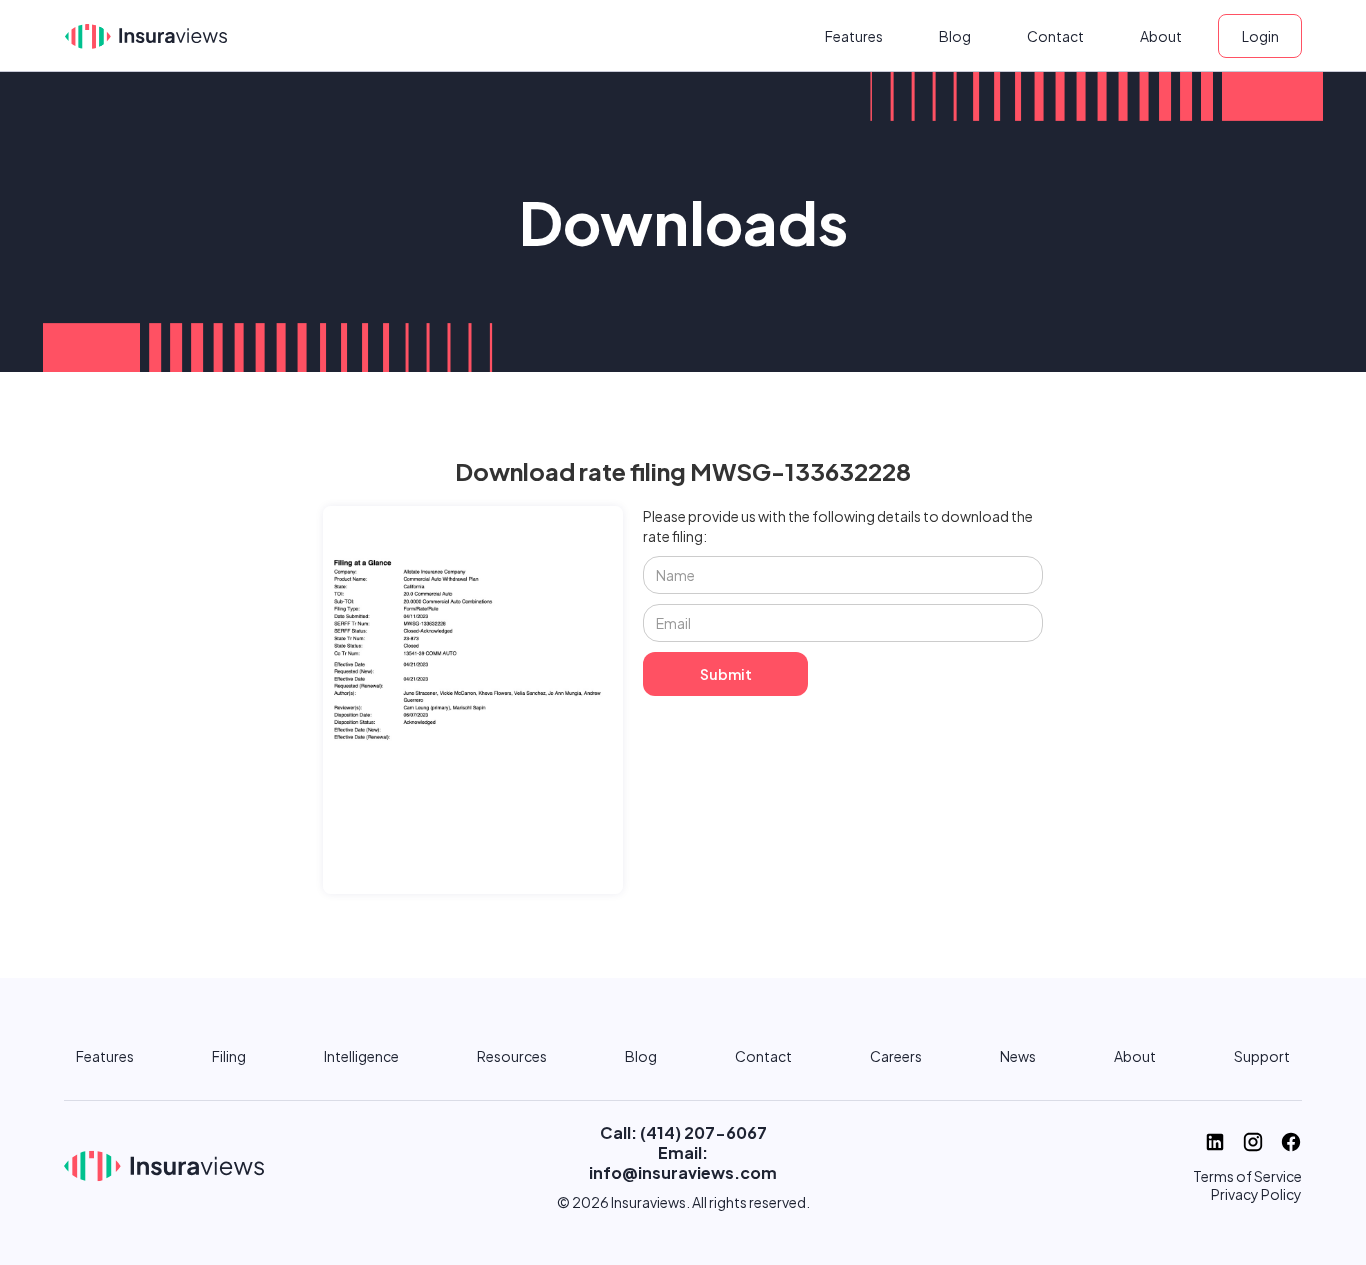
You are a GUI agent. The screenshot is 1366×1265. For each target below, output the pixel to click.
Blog (955, 36)
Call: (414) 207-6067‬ (683, 1132)
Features (854, 36)
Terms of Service (1247, 1176)
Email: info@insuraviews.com (683, 1162)
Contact (1055, 36)
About (1161, 36)
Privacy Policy (1256, 1194)
